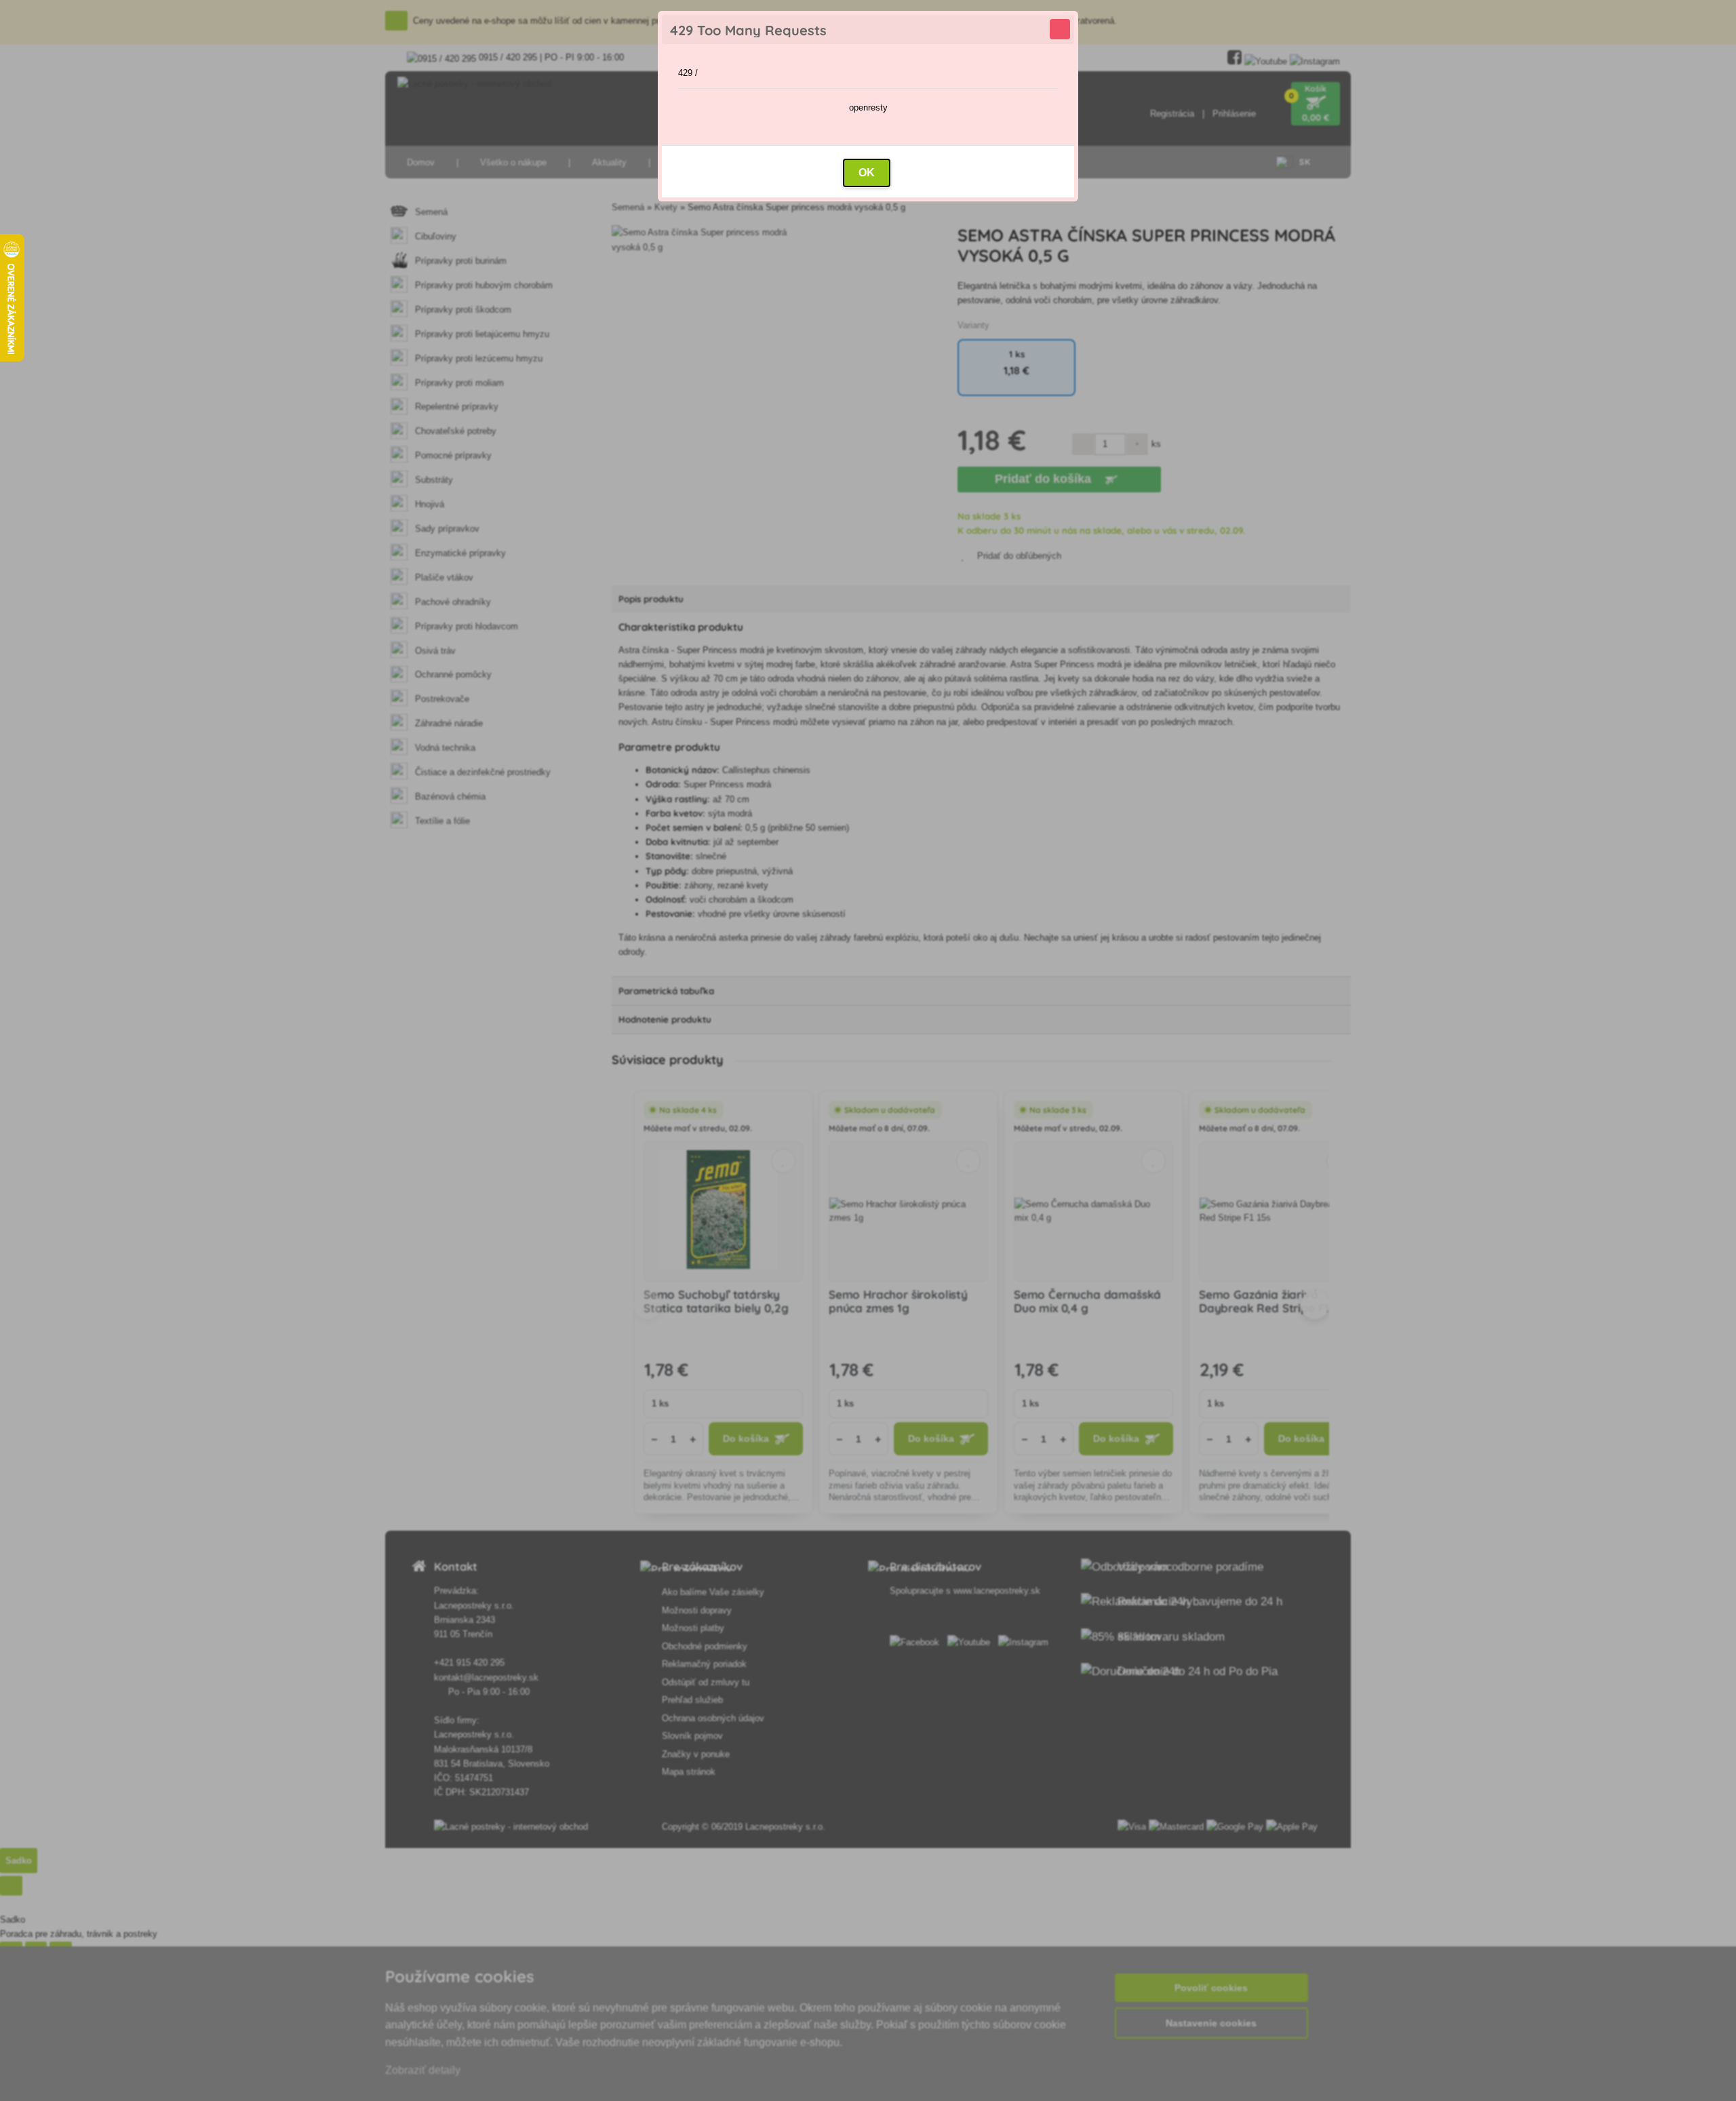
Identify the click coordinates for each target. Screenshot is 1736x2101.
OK (867, 173)
